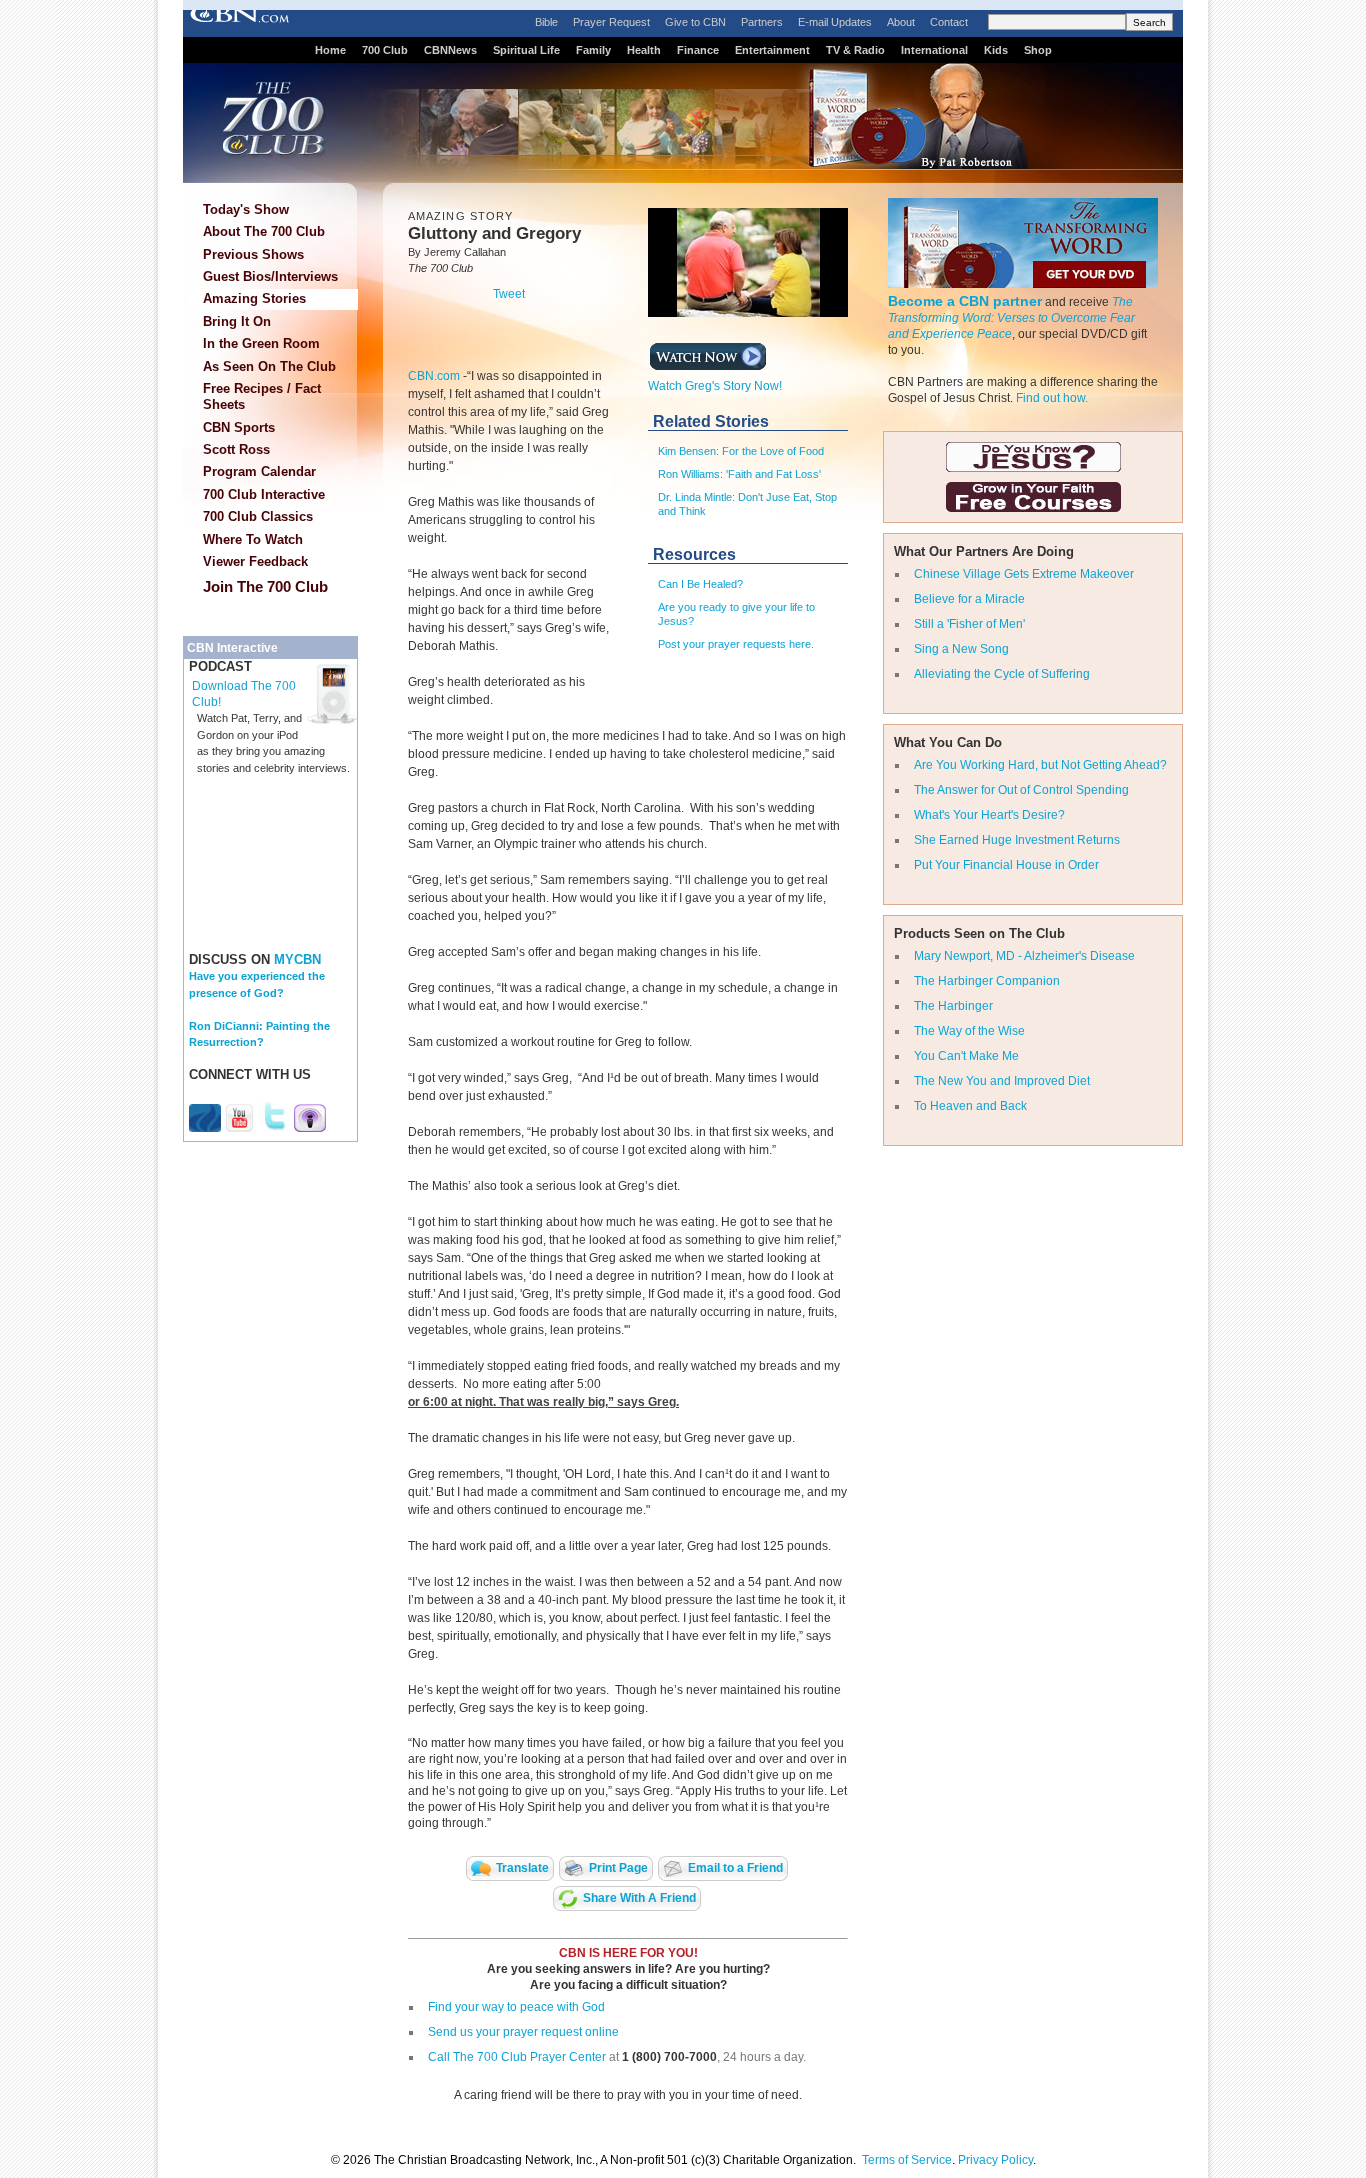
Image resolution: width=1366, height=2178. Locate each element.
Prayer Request (611, 22)
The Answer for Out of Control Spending (1021, 790)
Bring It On (237, 321)
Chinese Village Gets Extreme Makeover (1024, 574)
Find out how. (1052, 398)
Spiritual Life (526, 50)
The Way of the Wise (969, 1031)
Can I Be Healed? (700, 584)
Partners (762, 22)
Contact (949, 22)
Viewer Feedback (255, 561)
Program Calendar (259, 471)
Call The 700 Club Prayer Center (517, 2057)
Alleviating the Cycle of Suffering (1002, 674)
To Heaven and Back (970, 1106)
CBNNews (450, 50)
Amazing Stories (254, 298)
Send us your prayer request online (523, 2032)
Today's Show (246, 209)
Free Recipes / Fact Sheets (262, 396)
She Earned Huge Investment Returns (1017, 840)
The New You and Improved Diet (1002, 1081)
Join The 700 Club (265, 586)
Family (593, 50)
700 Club (385, 50)
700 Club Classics (258, 516)
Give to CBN (695, 22)
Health (644, 50)
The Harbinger (953, 1006)
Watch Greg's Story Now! (715, 386)
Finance (698, 50)
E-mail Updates (835, 22)
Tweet (509, 294)
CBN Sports (239, 427)
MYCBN (297, 959)
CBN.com (435, 376)
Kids (996, 50)
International (934, 50)
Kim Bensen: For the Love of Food (741, 451)
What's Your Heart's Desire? (989, 815)
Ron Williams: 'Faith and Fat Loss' (739, 474)
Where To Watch (253, 539)
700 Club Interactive (264, 494)
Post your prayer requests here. (736, 644)
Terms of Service (907, 2160)
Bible (546, 22)
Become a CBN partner (965, 301)
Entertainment (772, 50)
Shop (1038, 50)
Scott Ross (236, 449)
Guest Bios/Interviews (270, 276)
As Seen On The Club (269, 366)
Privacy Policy (995, 2160)
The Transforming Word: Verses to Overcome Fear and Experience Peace (1011, 318)
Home (330, 50)
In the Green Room (261, 343)
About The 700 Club (264, 231)
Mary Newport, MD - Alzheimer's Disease (1024, 956)
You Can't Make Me (966, 1056)
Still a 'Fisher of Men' (969, 624)
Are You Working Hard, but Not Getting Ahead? (1040, 765)
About (901, 22)
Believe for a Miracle (969, 599)
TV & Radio (855, 50)
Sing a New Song (961, 649)
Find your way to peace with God (516, 2007)
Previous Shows (253, 254)
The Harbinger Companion (987, 981)
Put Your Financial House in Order (1006, 865)
